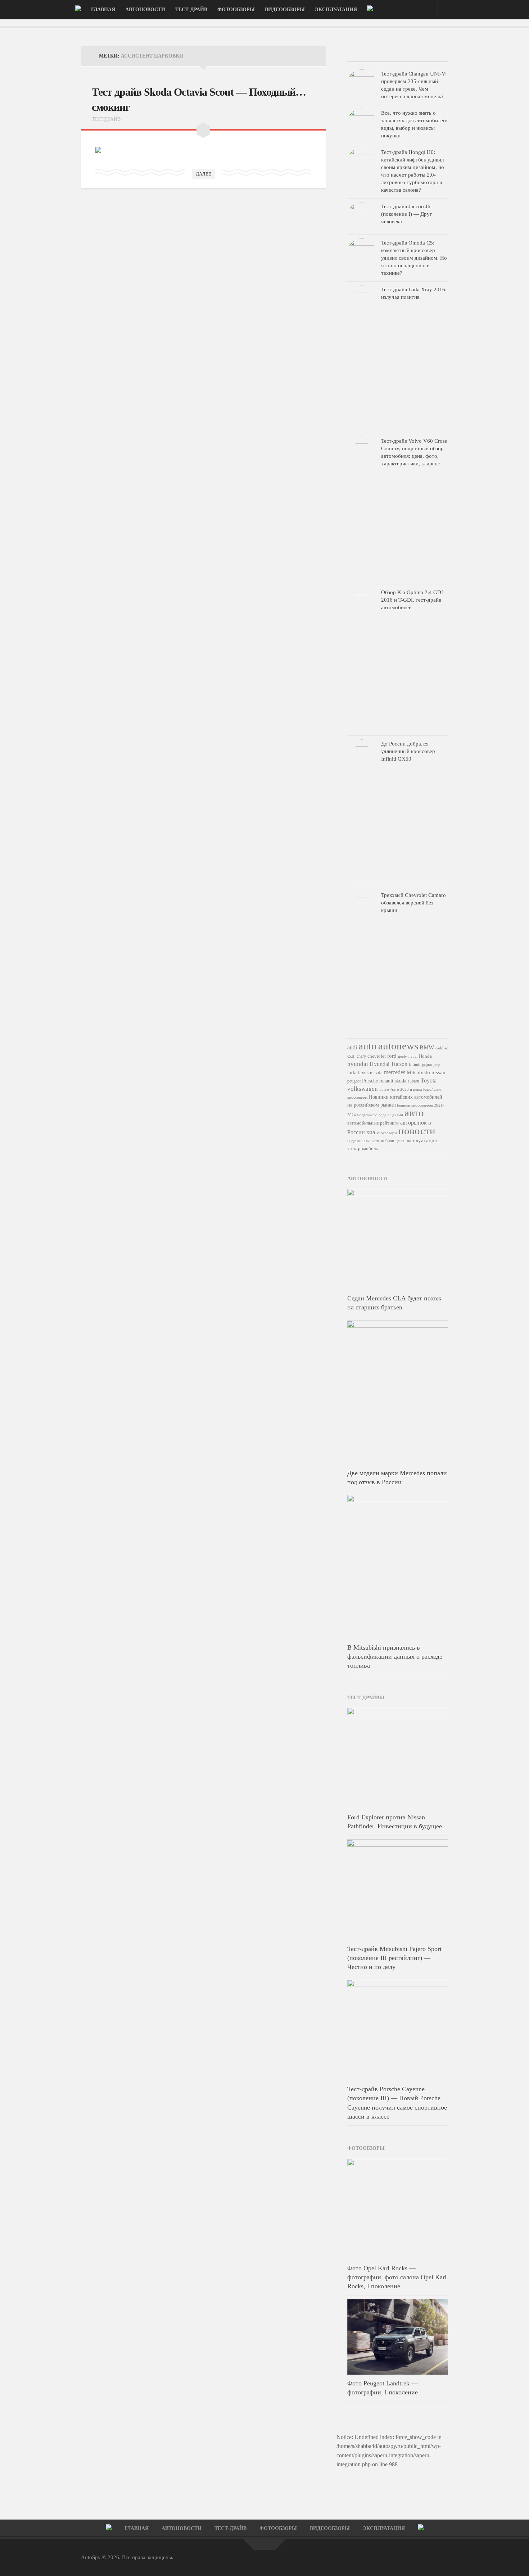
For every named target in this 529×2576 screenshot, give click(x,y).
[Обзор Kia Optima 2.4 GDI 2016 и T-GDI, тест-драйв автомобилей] (362, 660)
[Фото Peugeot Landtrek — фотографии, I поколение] (398, 2337)
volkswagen (363, 1089)
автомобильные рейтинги (373, 1123)
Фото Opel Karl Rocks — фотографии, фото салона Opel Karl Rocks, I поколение (397, 2277)
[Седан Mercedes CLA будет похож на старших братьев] (398, 1239)
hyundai (358, 1064)
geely (403, 1056)
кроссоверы (387, 1133)
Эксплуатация (336, 10)
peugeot (354, 1081)
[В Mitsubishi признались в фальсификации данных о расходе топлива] (398, 1567)
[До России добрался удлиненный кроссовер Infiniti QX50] (362, 811)
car (351, 1056)
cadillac (442, 1048)
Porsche (370, 1081)
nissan (438, 1072)
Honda (425, 1056)
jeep (437, 1064)
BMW (427, 1048)
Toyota (429, 1080)
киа (371, 1132)
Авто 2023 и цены (406, 1089)
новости (417, 1131)
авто (414, 1113)
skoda (401, 1081)
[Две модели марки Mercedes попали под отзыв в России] (398, 1392)
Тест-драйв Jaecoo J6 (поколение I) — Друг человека (406, 214)
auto (368, 1046)
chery (361, 1056)
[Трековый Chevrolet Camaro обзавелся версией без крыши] (362, 963)
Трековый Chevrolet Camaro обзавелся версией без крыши (413, 903)
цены (400, 1141)
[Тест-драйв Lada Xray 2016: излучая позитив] (362, 357)
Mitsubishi (418, 1072)
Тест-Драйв (191, 10)
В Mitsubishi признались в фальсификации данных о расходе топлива (395, 1656)
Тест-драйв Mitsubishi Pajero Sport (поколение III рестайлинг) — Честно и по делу (394, 1958)
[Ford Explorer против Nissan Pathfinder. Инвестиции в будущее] (398, 1758)
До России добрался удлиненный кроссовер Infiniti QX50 (408, 751)
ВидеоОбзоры (285, 10)
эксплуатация (421, 1140)
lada (352, 1072)
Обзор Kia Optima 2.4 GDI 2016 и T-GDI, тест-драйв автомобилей (412, 600)
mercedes (395, 1072)
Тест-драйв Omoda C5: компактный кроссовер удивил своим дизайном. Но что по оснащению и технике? (414, 258)
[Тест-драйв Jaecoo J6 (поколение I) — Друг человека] (362, 216)
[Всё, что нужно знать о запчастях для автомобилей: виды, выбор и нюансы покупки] (362, 123)
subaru (413, 1081)
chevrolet (377, 1056)
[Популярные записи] (397, 54)
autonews (398, 1046)
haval (413, 1056)
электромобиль (363, 1148)
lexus (363, 1073)
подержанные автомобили (371, 1141)
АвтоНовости (145, 10)
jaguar (427, 1064)
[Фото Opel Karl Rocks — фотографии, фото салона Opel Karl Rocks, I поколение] (398, 2209)
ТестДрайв (106, 119)
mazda (376, 1073)
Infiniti (415, 1064)
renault (386, 1081)
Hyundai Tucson (388, 1064)
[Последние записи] (364, 54)
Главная (103, 10)
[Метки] (431, 54)
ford (392, 1056)
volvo (384, 1089)
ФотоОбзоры (236, 10)
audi (352, 1048)
